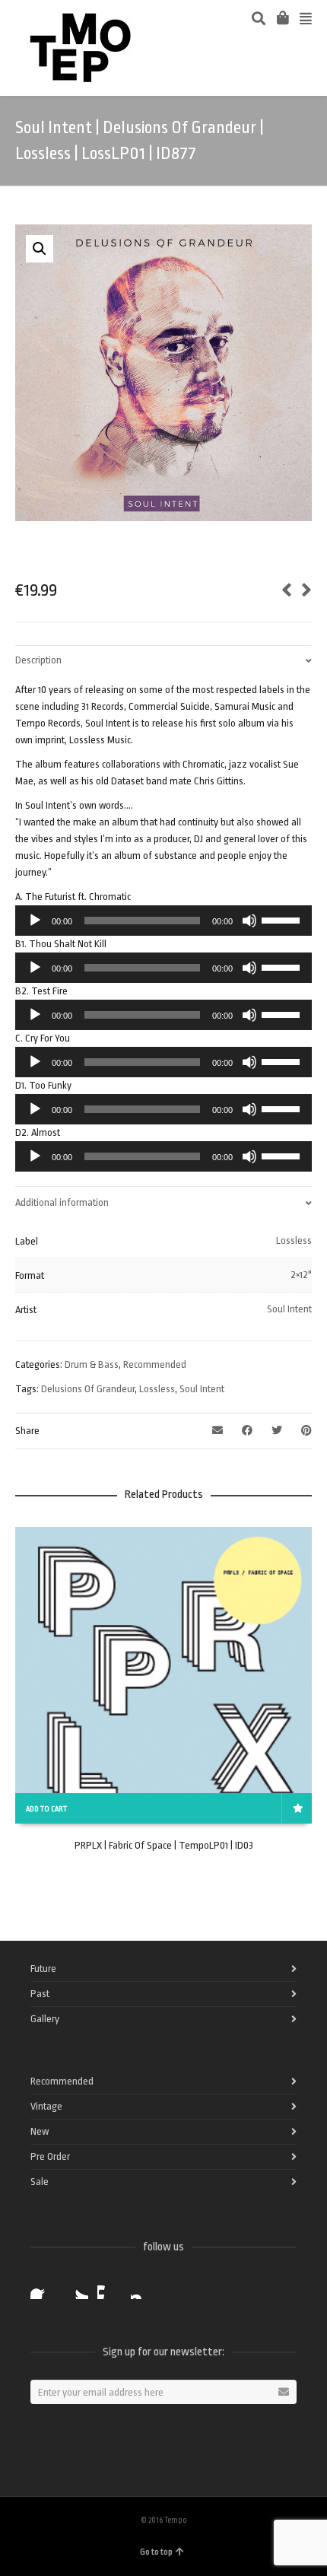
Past (40, 1994)
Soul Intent (289, 1309)
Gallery (45, 2019)
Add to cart (46, 1809)
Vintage (46, 2106)
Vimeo (110, 2287)
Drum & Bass (92, 1364)
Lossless (294, 1240)
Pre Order (50, 2156)
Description (38, 660)
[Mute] (249, 921)
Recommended (155, 1364)
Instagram (143, 2287)
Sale (40, 2182)
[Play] (35, 921)
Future (43, 1969)
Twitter (76, 2287)
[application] (163, 921)
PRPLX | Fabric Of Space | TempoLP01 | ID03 (164, 1845)
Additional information (62, 1202)
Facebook (43, 2287)
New (40, 2131)
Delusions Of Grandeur (88, 1389)
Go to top (156, 2552)
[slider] (283, 919)
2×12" (301, 1275)
